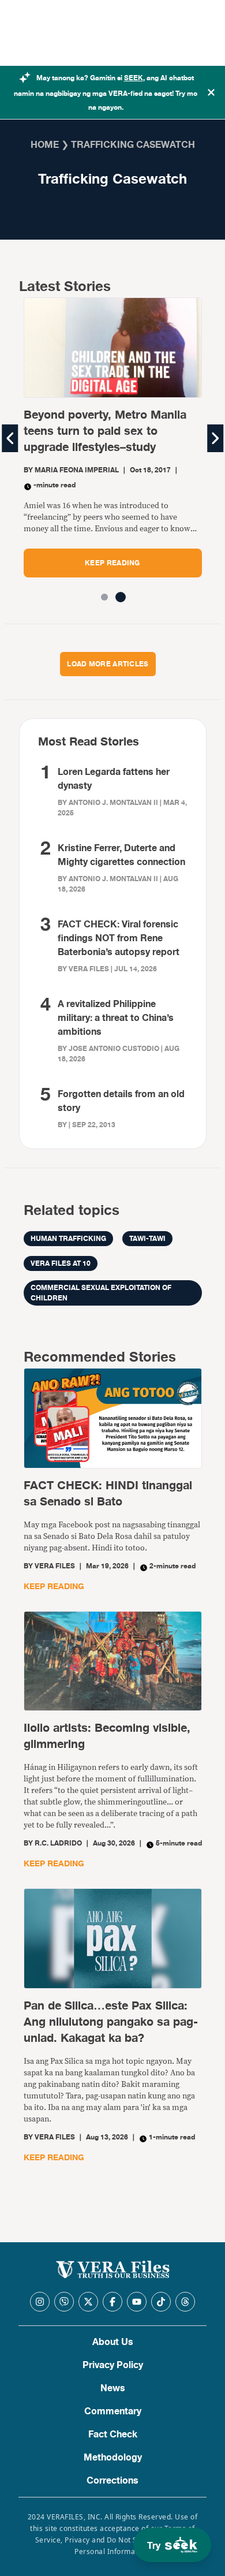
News (113, 2388)
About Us (113, 2342)
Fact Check (113, 2435)
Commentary (113, 2411)
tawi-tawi (147, 1239)
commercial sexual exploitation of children (101, 1293)
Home (45, 145)
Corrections (112, 2481)
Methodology (113, 2458)
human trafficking (68, 1239)
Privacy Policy (113, 2365)
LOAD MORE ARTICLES (108, 664)
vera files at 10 (61, 1263)
